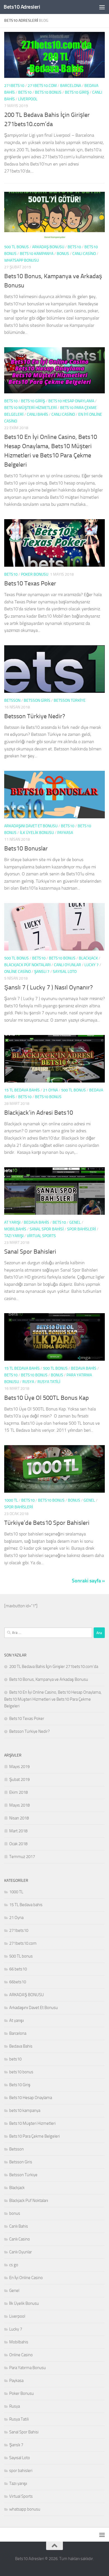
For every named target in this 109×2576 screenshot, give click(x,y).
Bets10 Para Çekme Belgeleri (35, 2136)
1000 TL (11, 1500)
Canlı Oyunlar (67, 965)
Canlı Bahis (37, 414)
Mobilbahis (15, 1229)
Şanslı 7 (42, 972)
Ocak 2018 (18, 1844)
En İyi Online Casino (26, 2278)
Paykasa (65, 833)
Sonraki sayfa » (88, 1581)
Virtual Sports (41, 1236)
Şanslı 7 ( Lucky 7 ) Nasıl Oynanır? (48, 987)
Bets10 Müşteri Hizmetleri (30, 408)
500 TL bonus (16, 247)
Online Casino (17, 972)
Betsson (12, 700)
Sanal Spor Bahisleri (30, 1252)
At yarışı (12, 1222)
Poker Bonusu (35, 574)
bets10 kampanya (37, 254)
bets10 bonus (48, 92)
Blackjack (88, 958)
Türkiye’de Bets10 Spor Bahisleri (47, 1523)
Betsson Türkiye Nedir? (35, 716)
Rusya (28, 1382)
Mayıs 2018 (19, 1805)
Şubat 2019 (19, 1779)
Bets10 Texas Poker (30, 583)
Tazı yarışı (14, 1236)
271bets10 (14, 86)
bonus (63, 254)
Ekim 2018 (18, 1792)
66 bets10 (18, 1969)
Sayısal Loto (65, 972)
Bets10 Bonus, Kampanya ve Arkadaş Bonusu (49, 1679)
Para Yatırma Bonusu (28, 2368)
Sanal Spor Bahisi (47, 1229)
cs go (14, 2265)
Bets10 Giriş (77, 92)
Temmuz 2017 (22, 1857)
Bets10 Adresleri (22, 7)
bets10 (25, 92)
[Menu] (102, 7)
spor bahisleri (81, 1229)
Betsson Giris (37, 700)
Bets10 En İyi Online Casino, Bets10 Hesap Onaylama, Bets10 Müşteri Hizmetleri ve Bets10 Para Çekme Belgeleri (53, 1699)
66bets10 (18, 1982)
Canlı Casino (84, 254)
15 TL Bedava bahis (22, 1090)
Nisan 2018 (19, 1818)
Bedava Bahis (36, 1222)
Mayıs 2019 (19, 1767)
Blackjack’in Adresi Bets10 (39, 1113)
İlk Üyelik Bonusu (37, 833)
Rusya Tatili (49, 1382)
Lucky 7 (92, 965)
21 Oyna (50, 1090)
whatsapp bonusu (22, 260)
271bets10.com (42, 86)
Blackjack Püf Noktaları (27, 965)
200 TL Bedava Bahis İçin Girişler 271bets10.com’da (54, 1667)
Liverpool (28, 99)
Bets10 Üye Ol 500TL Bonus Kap (47, 1398)
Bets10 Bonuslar (26, 849)
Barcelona (71, 86)
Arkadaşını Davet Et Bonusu (31, 826)
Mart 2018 (18, 1831)
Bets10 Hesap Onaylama (71, 401)
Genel (75, 1222)
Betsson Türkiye (70, 700)
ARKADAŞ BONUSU (48, 247)
